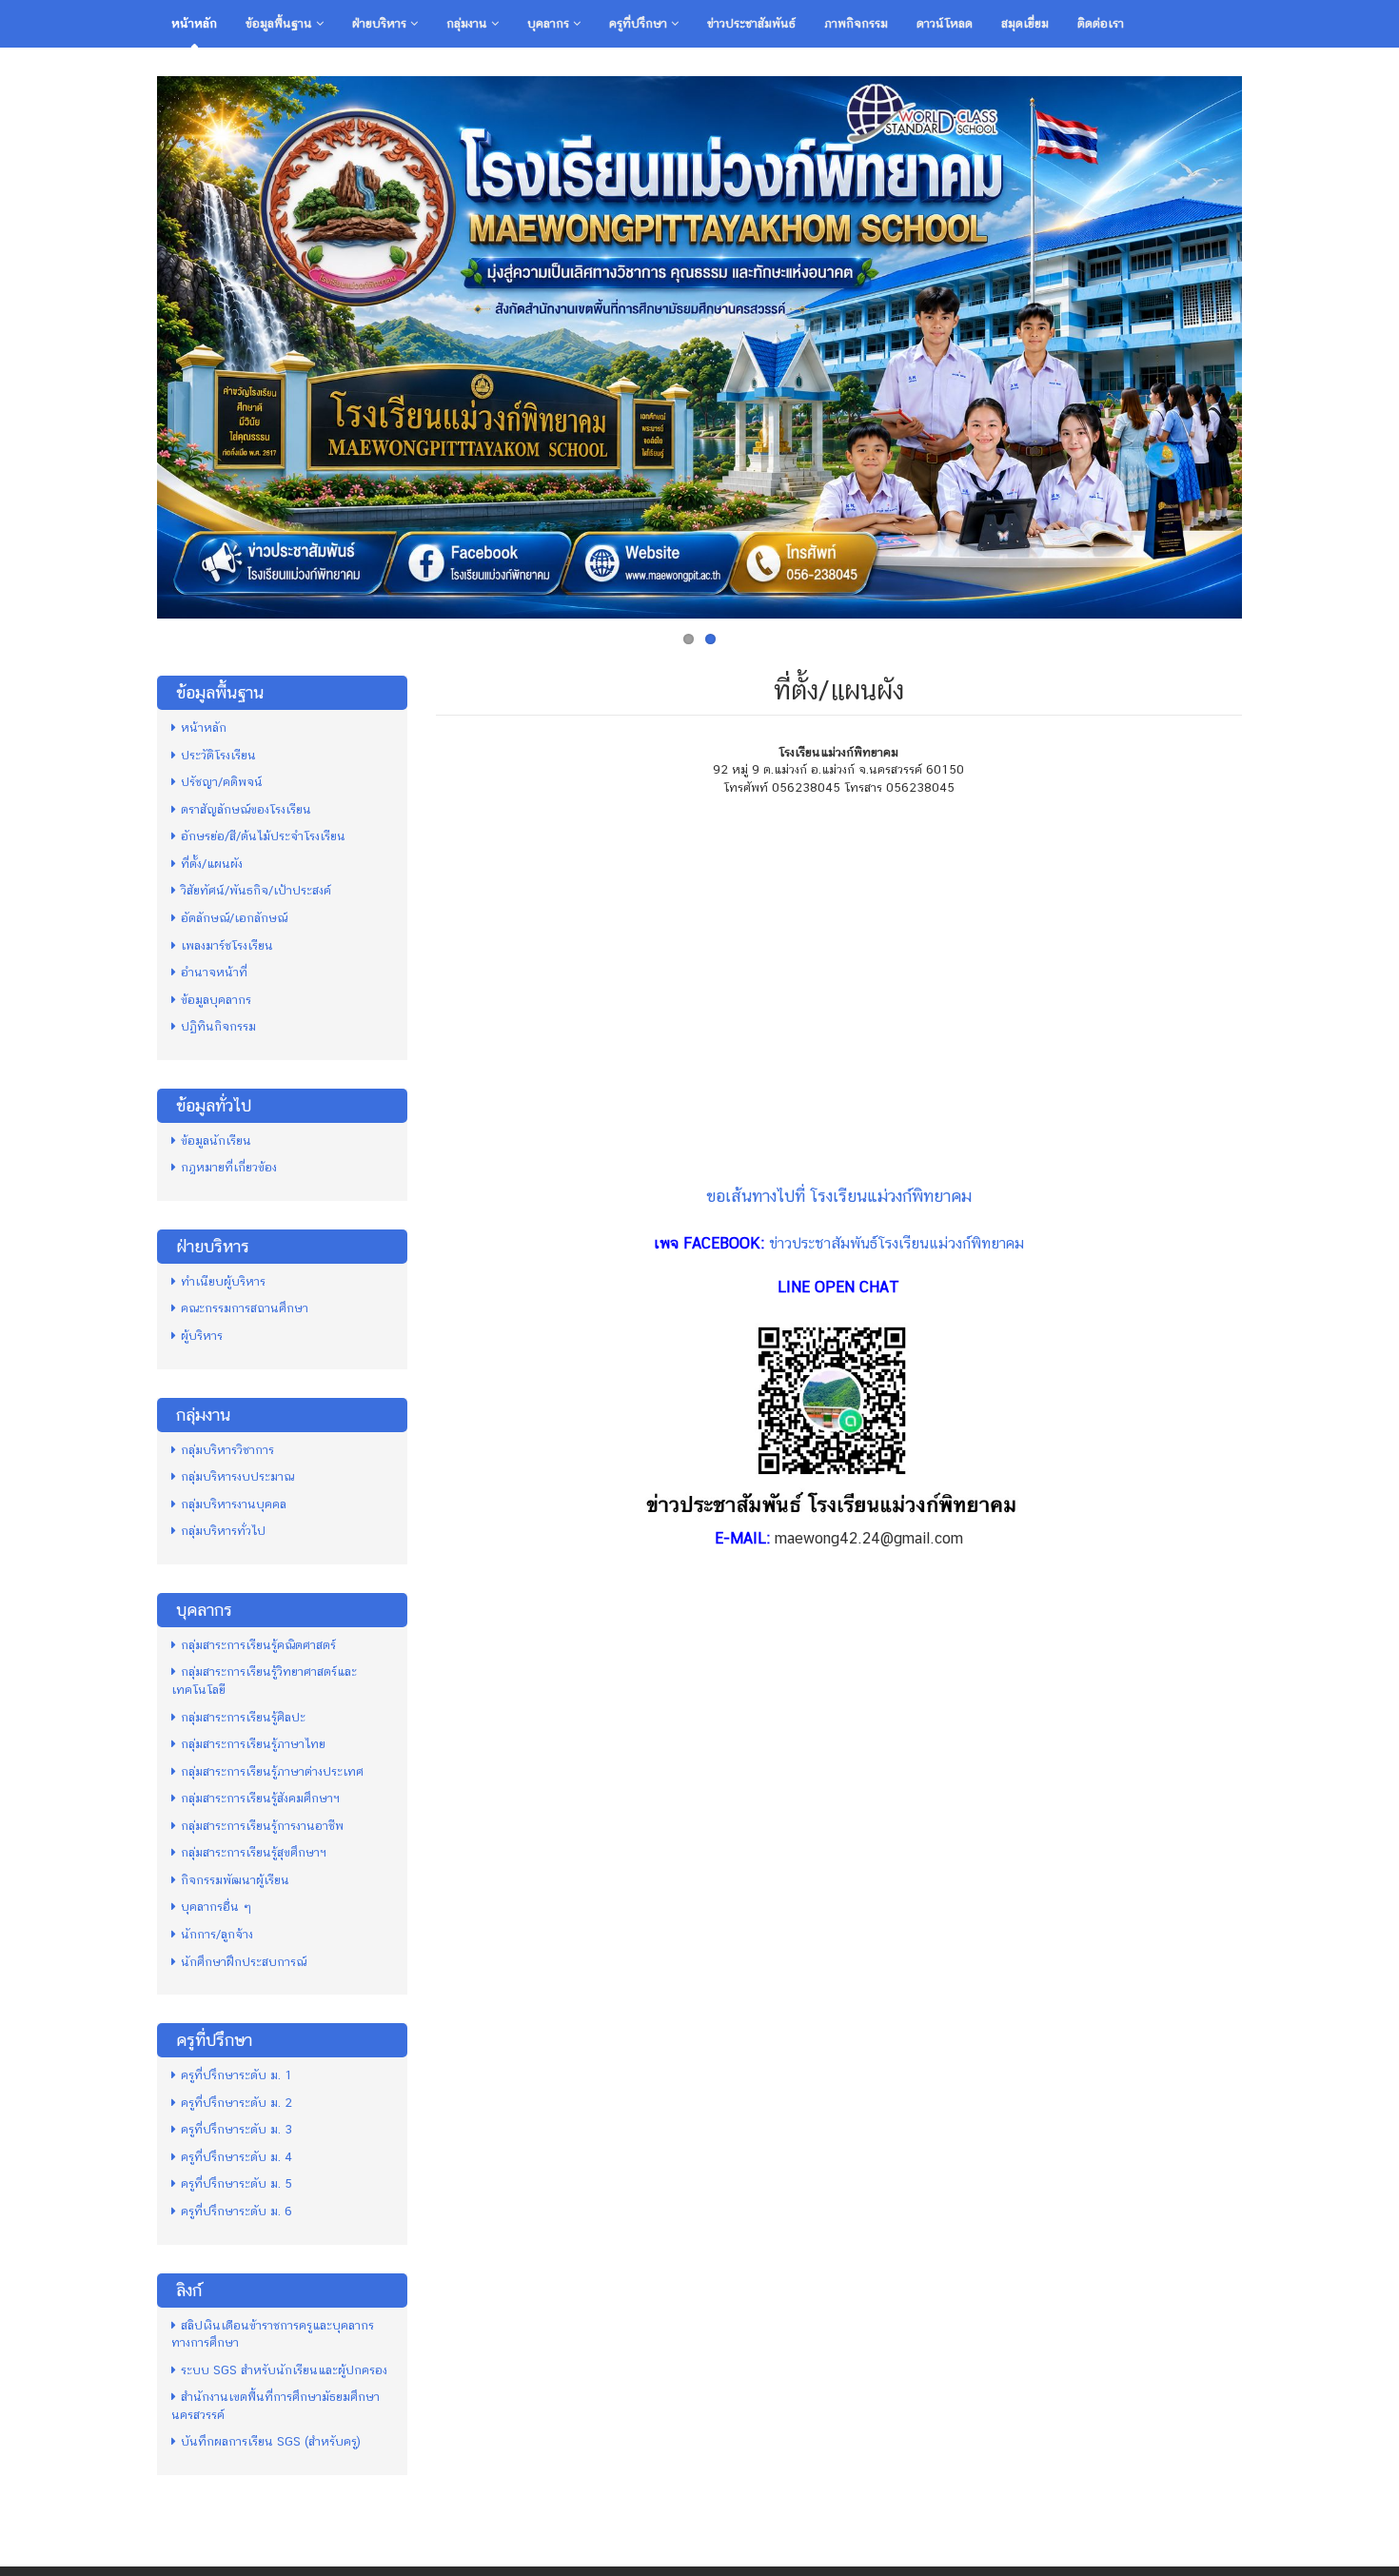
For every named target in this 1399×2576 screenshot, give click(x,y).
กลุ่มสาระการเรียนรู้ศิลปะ (243, 1717)
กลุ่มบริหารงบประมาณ (237, 1476)
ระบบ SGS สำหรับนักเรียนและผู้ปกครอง (284, 2370)
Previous (137, 343)
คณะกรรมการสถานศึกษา (245, 1308)
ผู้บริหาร (202, 1336)
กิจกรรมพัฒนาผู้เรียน (235, 1880)
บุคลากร (550, 23)
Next (1262, 343)
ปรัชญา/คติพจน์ (222, 782)
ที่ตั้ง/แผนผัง (212, 864)
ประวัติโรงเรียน (218, 755)
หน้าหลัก (194, 23)
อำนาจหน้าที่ (214, 972)
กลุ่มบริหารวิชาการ (227, 1450)
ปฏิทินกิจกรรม (218, 1026)
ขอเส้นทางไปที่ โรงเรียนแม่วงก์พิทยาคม (839, 1196)
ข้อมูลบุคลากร (216, 1000)
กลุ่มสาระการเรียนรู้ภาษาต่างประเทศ (272, 1771)
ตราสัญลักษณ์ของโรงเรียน (246, 809)
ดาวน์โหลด (945, 23)
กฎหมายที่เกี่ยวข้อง (229, 1167)
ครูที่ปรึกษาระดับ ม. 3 (236, 2129)
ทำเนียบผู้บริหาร (223, 1281)
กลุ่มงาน (469, 23)
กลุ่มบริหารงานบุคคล (234, 1504)
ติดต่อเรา (1101, 23)
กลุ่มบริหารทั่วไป (223, 1531)
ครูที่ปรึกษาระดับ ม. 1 (236, 2075)
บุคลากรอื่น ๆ (216, 1907)
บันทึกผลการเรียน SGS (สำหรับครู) (271, 2441)
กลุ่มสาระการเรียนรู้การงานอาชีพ (262, 1826)
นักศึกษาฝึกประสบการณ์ (244, 1962)
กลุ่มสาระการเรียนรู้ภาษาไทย (253, 1744)
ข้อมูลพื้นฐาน (281, 23)
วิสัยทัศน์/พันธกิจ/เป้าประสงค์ (256, 890)
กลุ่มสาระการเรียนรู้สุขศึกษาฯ (254, 1852)
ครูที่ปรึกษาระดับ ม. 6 (236, 2211)
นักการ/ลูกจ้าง (217, 1934)
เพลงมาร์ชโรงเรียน (227, 945)
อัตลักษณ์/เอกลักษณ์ (234, 918)
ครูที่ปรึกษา (640, 23)
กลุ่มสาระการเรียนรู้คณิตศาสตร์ (258, 1645)
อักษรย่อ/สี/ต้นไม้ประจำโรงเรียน (263, 836)
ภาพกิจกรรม (856, 23)
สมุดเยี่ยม (1025, 23)
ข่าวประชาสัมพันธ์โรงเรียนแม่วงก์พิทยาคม (897, 1243)
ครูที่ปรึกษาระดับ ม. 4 (236, 2157)
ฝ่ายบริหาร (381, 23)
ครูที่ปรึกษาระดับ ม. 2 (236, 2103)
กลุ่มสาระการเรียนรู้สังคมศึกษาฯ (260, 1798)
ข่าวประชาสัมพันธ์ (751, 23)
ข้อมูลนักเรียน (216, 1141)
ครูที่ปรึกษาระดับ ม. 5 (236, 2183)
